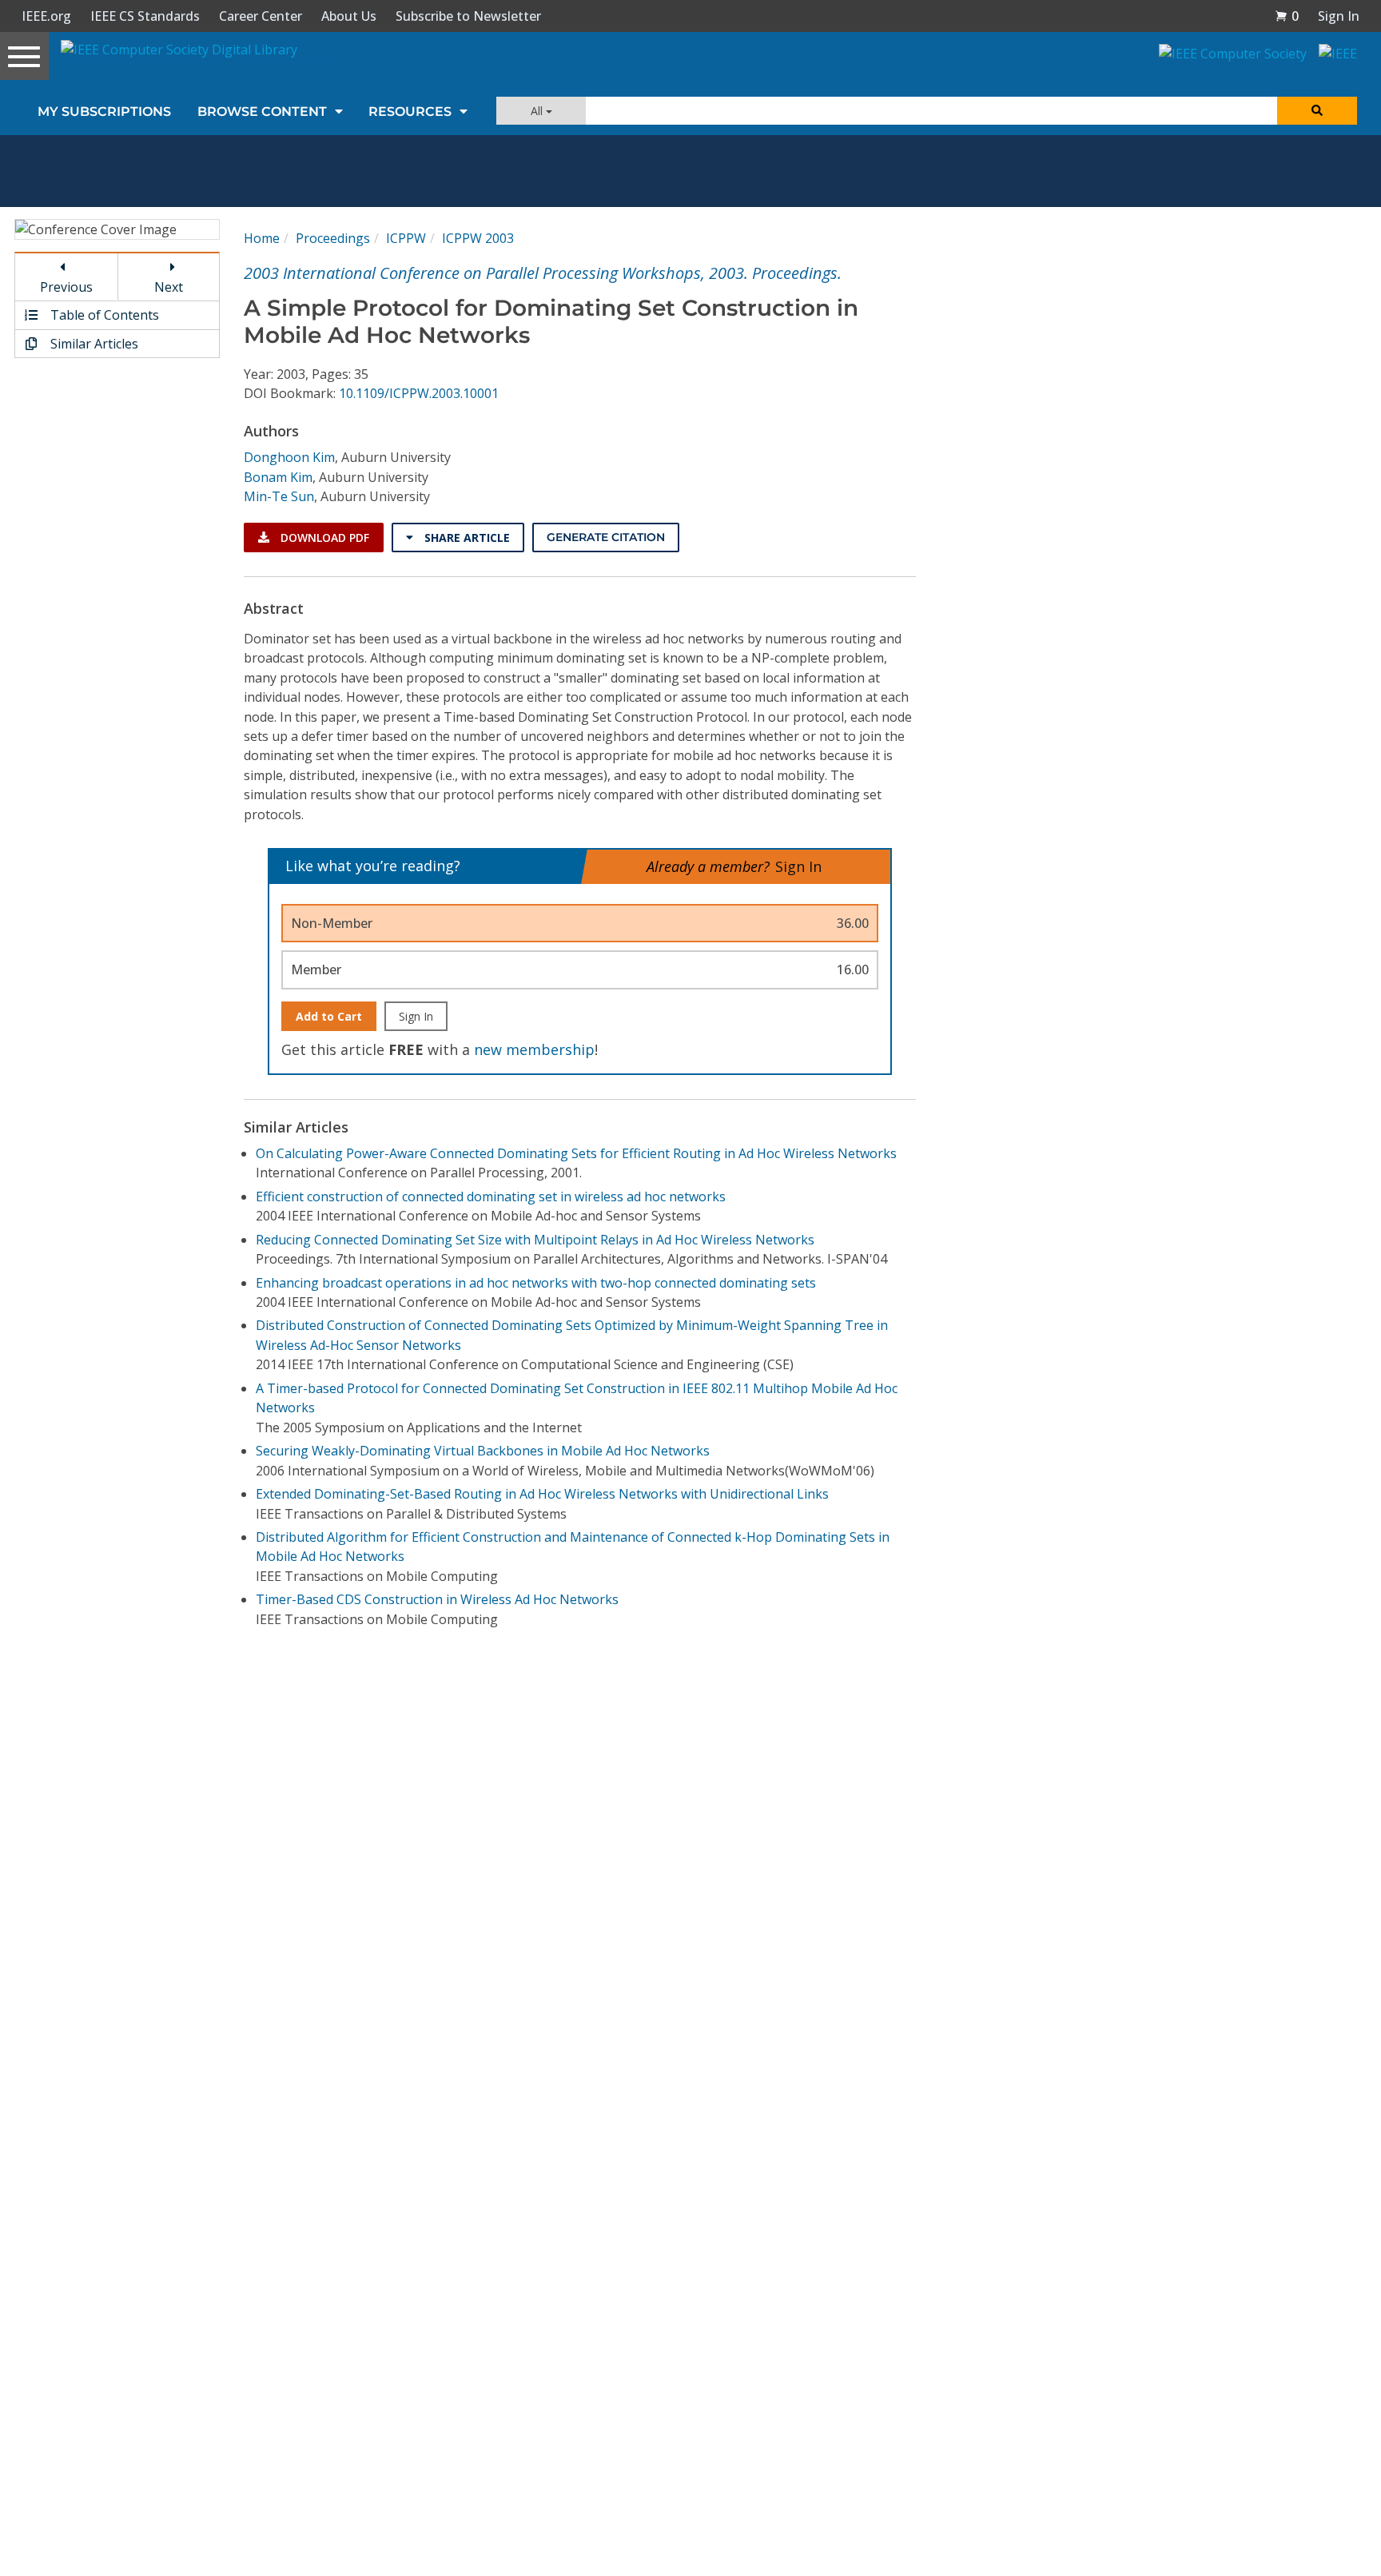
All (538, 111)
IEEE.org (46, 16)
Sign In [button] (1339, 16)
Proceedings (333, 238)
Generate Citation (606, 537)
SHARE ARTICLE (466, 537)
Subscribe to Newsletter (468, 16)
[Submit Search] (1317, 111)
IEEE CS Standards (145, 16)
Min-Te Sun (279, 496)
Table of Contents (103, 315)
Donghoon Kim (289, 457)
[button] (1287, 16)
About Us (349, 16)
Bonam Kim (278, 477)
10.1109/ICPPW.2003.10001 (419, 393)
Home (262, 238)
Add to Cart (329, 1016)
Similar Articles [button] (93, 344)
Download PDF (323, 537)
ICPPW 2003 (478, 238)
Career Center (261, 16)
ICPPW (406, 238)
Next (169, 287)
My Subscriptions (104, 111)
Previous (66, 287)
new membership (534, 1049)
